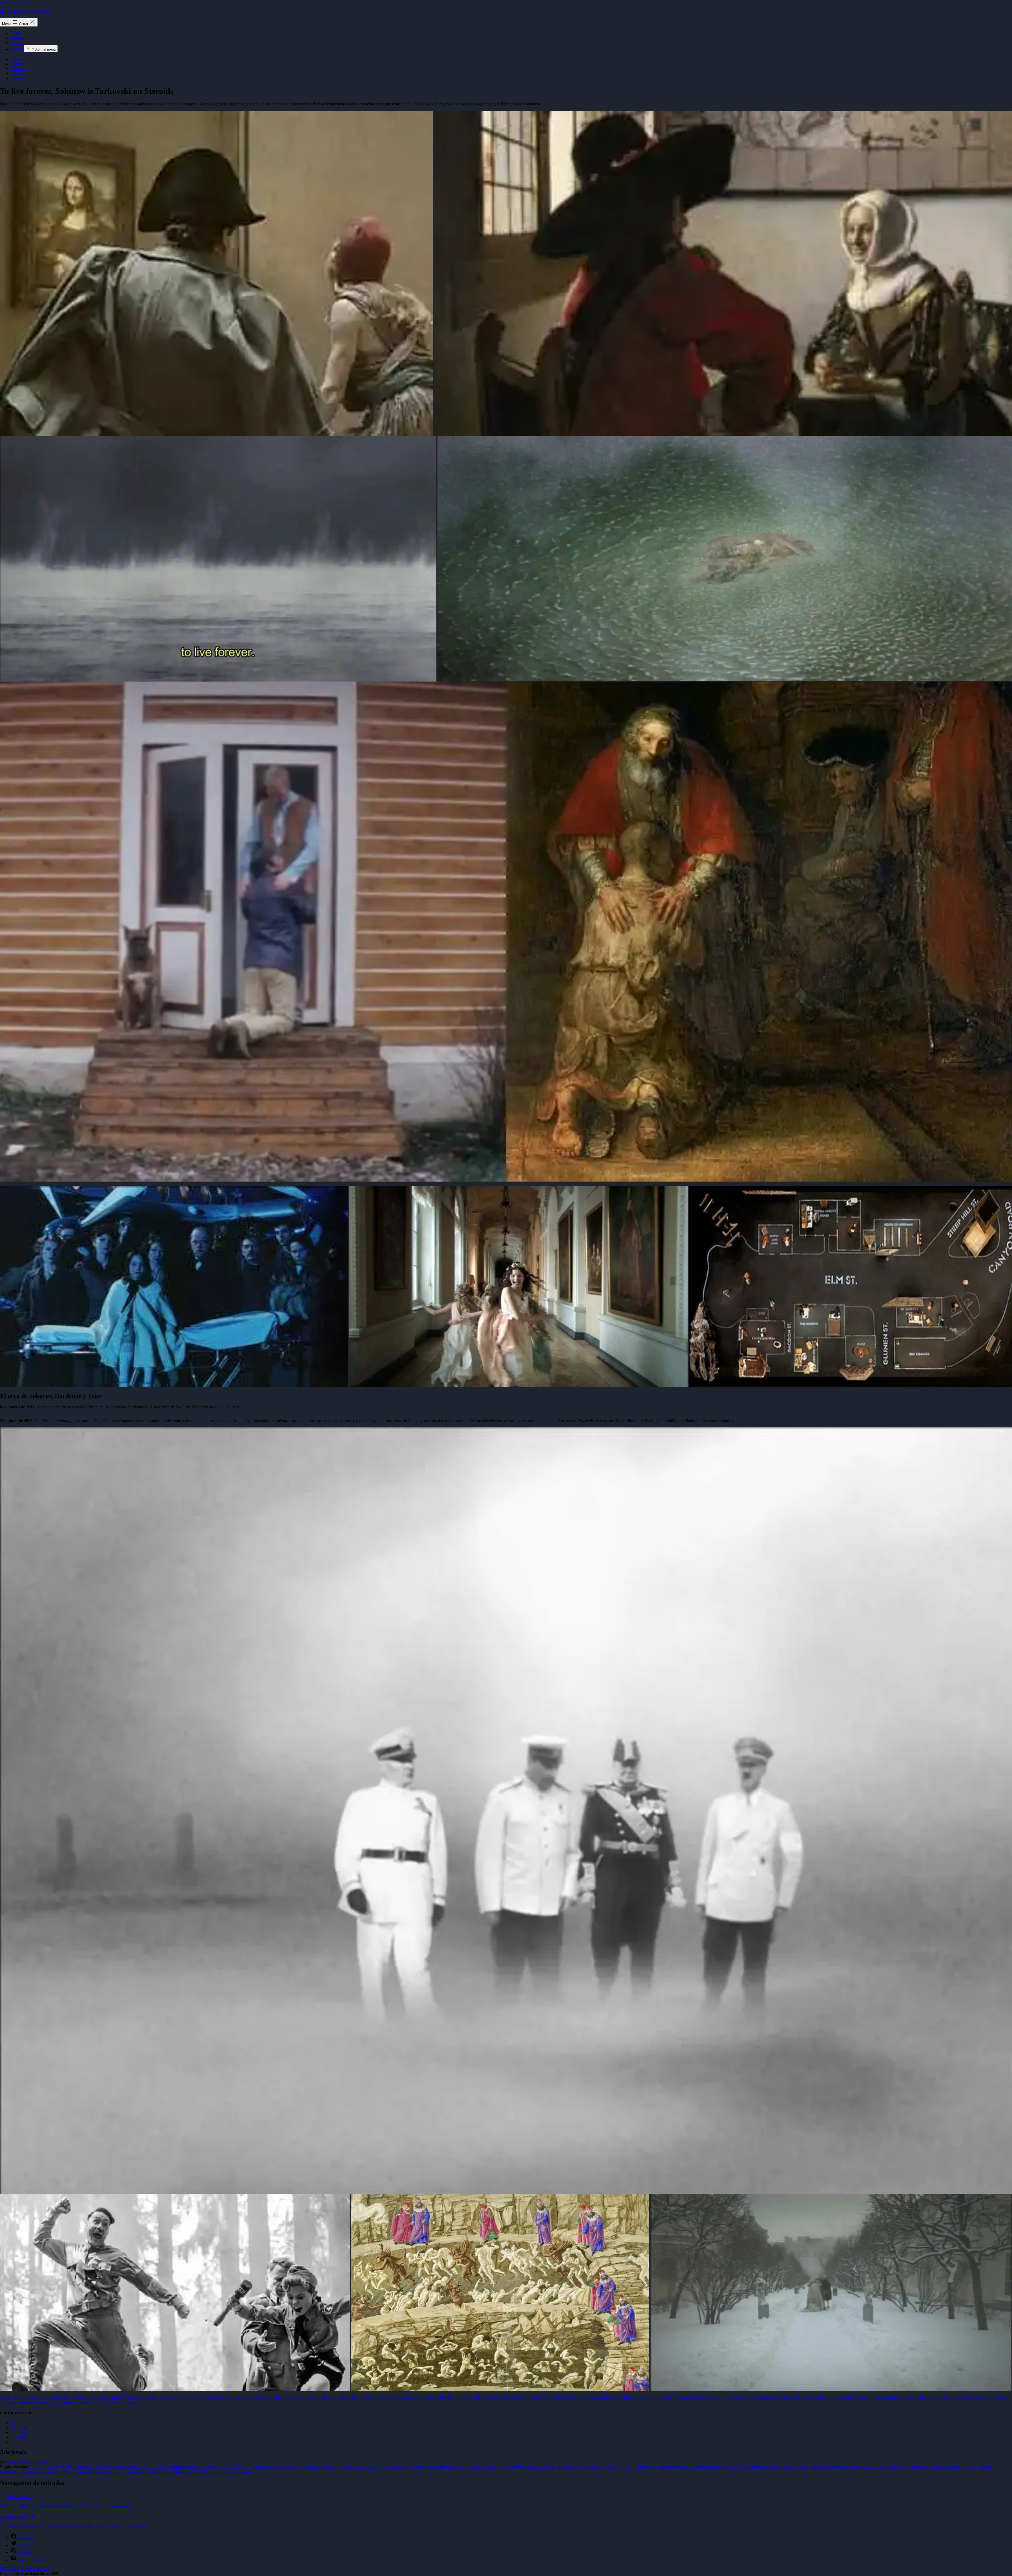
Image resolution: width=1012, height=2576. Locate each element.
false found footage (369, 2467)
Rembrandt (9, 2472)
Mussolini (820, 2467)
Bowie (119, 2467)
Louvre (744, 2467)
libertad (729, 2467)
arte (40, 2467)
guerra (476, 2467)
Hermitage (514, 2467)
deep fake (238, 2467)
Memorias (19, 69)
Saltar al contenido (15, 2)
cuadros (193, 2467)
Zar (238, 2472)
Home (16, 33)
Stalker (177, 2472)
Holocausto (546, 2467)
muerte (791, 2467)
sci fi (88, 2472)
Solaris (100, 2472)
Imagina (17, 38)
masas (778, 2467)
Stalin (165, 2472)
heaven (489, 2467)
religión (985, 2467)
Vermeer (218, 2472)
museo (804, 2467)
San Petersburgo (69, 2472)
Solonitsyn (117, 2472)
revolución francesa (37, 2472)
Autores (17, 49)
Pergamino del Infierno (930, 2467)
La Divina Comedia (705, 2467)
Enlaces (17, 78)
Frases (16, 59)
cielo (149, 2467)
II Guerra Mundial (573, 2467)
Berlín (67, 2467)
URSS (204, 2472)
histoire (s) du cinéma (25, 11)
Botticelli (104, 2467)
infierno (596, 2467)
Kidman (644, 2467)
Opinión (17, 64)
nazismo (855, 2467)
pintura (957, 2467)
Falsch (346, 2467)
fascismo (395, 2467)
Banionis (52, 2467)
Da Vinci (209, 2467)
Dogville (256, 2467)
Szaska (191, 2472)
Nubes (26, 54)
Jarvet (610, 2467)
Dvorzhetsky (290, 2467)
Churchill (135, 2467)
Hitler (530, 2467)
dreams (271, 2467)
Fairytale (331, 2467)
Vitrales (17, 43)
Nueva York (874, 2467)
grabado (462, 2467)
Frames (17, 73)
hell (500, 2467)
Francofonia (414, 2467)
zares (247, 2472)
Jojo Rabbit (626, 2467)
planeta (970, 2467)
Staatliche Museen (143, 2472)
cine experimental (169, 2467)
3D (32, 2467)
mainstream (761, 2467)
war (230, 2472)
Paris (904, 2467)
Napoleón (838, 2467)
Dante (223, 2467)
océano (892, 2467)
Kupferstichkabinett (670, 2467)
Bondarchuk (84, 2467)
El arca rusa (312, 2467)
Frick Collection (440, 2467)
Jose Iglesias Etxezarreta (27, 2462)
